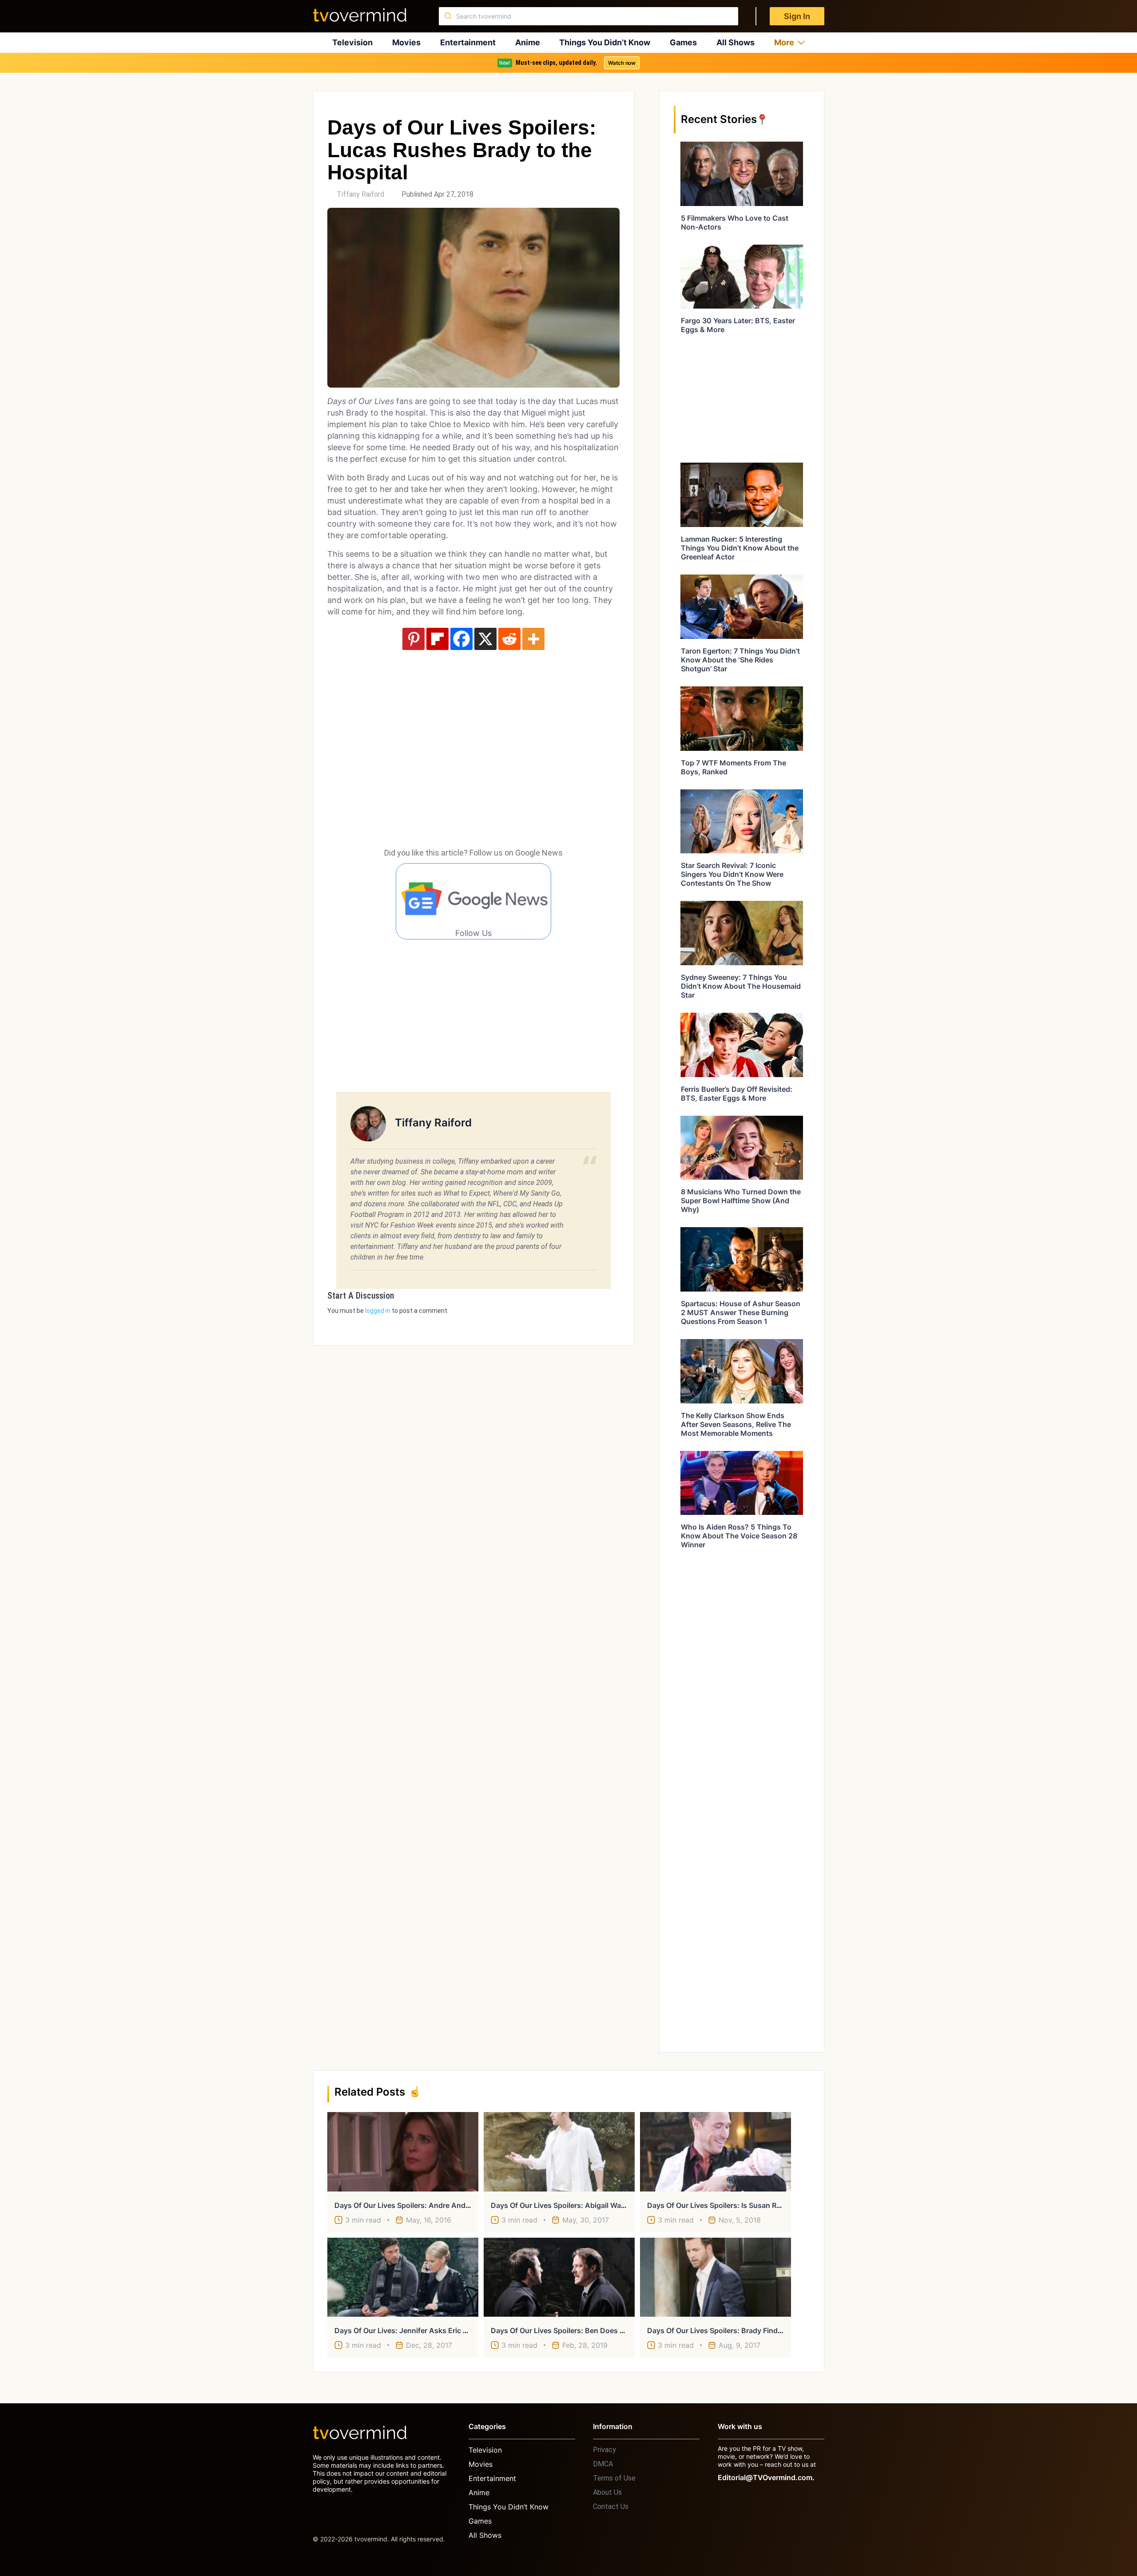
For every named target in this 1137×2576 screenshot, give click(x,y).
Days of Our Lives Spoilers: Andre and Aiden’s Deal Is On (431, 2205)
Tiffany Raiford (360, 194)
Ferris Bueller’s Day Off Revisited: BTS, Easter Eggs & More (737, 1094)
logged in (378, 1311)
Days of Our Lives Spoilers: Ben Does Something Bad (581, 2330)
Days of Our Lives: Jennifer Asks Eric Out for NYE (419, 2330)
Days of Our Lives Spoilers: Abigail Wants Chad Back (581, 2205)
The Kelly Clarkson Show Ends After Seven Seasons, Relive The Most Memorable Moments (736, 1424)
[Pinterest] (413, 639)
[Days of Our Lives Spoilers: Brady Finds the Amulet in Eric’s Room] (716, 2277)
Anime (528, 42)
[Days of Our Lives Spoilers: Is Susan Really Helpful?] (716, 2152)
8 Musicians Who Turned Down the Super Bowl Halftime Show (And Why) (741, 1201)
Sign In (797, 16)
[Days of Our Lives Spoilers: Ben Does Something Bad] (559, 2277)
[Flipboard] (437, 639)
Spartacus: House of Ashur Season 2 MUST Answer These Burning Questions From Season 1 (741, 1312)
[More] (533, 639)
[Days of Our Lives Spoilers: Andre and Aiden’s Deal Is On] (403, 2152)
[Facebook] (461, 639)
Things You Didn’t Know (605, 42)
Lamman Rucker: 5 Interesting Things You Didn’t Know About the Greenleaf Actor (740, 548)
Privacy (604, 2450)
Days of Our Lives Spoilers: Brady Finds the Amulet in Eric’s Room (759, 2330)
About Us (607, 2492)
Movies (406, 42)
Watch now (622, 63)
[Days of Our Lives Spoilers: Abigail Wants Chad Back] (559, 2152)
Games (683, 42)
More (784, 42)
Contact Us (611, 2507)
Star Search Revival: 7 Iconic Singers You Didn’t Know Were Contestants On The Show (732, 874)
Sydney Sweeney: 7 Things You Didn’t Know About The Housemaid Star (741, 986)
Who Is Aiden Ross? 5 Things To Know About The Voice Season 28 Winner (739, 1536)
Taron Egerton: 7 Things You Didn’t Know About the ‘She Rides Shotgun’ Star (740, 660)
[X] (485, 639)
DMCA (603, 2464)
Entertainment (468, 42)
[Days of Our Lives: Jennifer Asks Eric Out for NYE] (403, 2277)
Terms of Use (614, 2478)
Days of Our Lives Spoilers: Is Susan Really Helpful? (735, 2205)
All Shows (735, 42)
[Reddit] (509, 639)
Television (352, 42)
